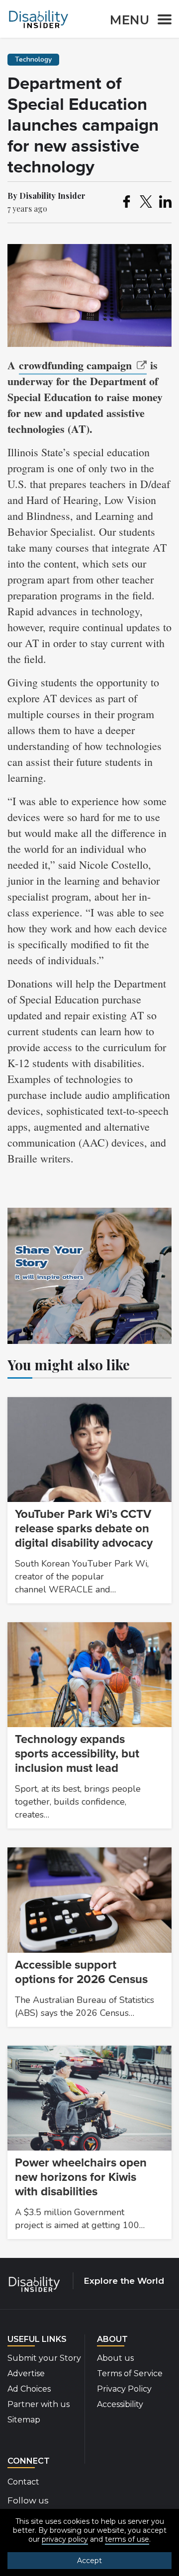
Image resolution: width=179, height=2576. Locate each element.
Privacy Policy (124, 2389)
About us (115, 2358)
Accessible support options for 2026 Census (81, 1972)
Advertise (26, 2373)
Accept (89, 2561)
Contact (23, 2482)
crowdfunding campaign (75, 365)
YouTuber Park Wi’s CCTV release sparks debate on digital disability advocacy (84, 1529)
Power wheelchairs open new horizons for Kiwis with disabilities (81, 2177)
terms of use (127, 2539)
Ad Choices (29, 2389)
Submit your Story (44, 2358)
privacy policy (65, 2539)
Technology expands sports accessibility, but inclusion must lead (77, 1754)
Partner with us (39, 2404)
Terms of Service (130, 2373)
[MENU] (162, 21)
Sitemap (24, 2420)
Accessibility (120, 2404)
